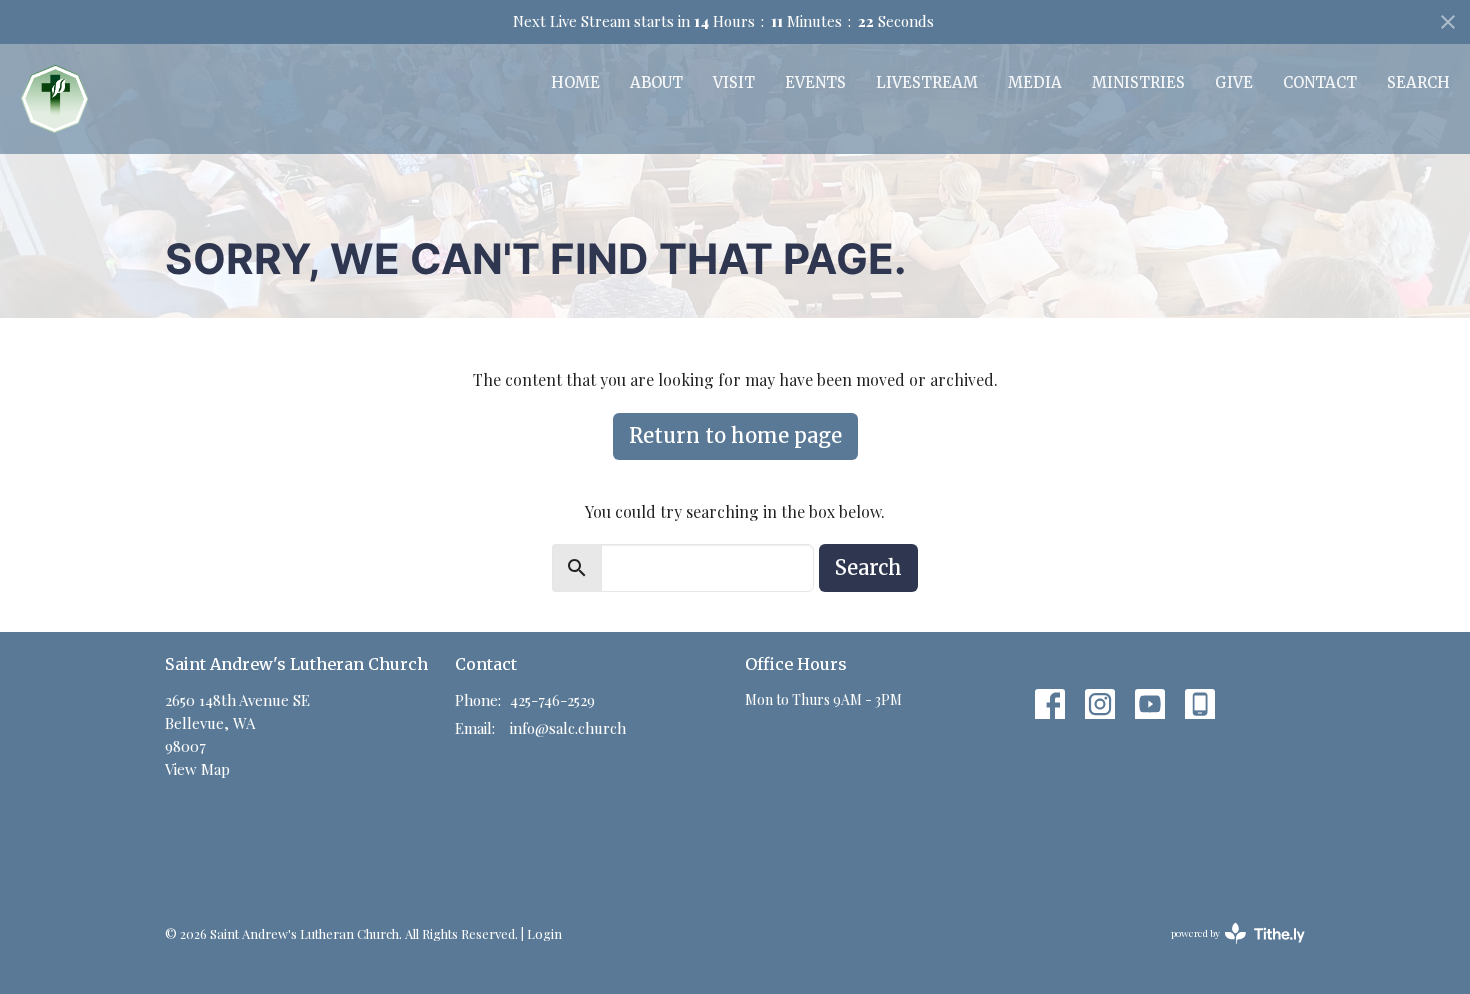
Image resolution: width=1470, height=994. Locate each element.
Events (815, 82)
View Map (197, 769)
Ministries (1138, 82)
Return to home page (735, 435)
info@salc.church (568, 728)
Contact (1320, 82)
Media (1035, 82)
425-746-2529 (552, 700)
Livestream (927, 82)
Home (575, 82)
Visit (734, 82)
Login (544, 933)
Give (1234, 82)
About (656, 82)
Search (1418, 82)
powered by (1227, 950)
